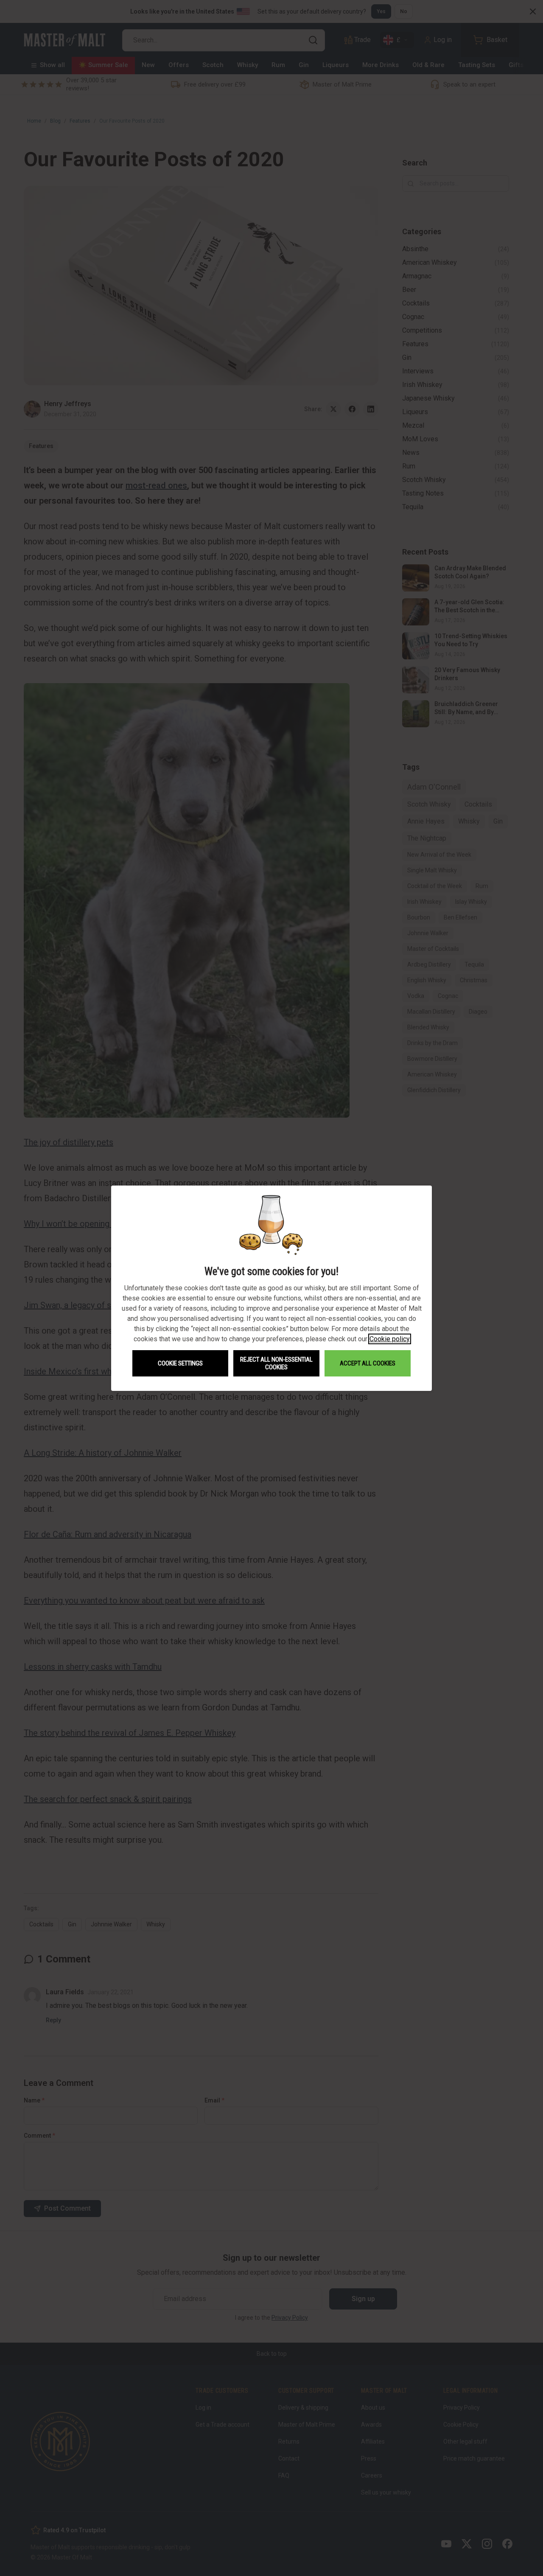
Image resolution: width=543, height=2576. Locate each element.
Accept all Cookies (368, 1363)
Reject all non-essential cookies (276, 1363)
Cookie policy (390, 1339)
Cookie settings (180, 1363)
